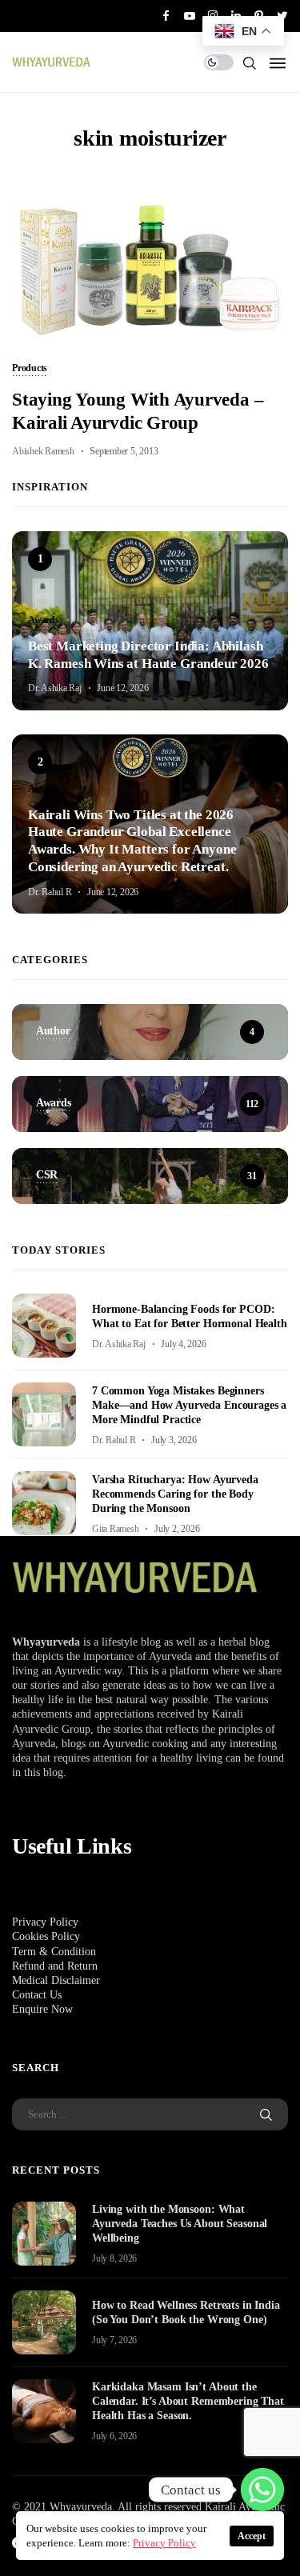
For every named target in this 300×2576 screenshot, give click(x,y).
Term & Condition (54, 1952)
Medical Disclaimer (56, 1980)
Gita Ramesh (115, 1529)
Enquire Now (42, 2009)
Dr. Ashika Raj (55, 688)
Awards (44, 621)
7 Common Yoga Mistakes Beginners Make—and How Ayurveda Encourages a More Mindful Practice (189, 1405)
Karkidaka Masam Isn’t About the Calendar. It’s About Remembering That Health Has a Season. (188, 2401)
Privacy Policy (45, 1922)
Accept (252, 2536)
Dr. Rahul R (50, 892)
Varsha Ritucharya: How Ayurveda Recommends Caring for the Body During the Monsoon (175, 1494)
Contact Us (37, 1995)
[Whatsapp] (262, 2490)
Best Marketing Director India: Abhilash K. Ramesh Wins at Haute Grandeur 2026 (148, 655)
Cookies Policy (46, 1936)
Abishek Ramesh (43, 451)
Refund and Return (55, 1966)
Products (30, 369)
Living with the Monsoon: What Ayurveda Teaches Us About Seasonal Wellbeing (180, 2224)
